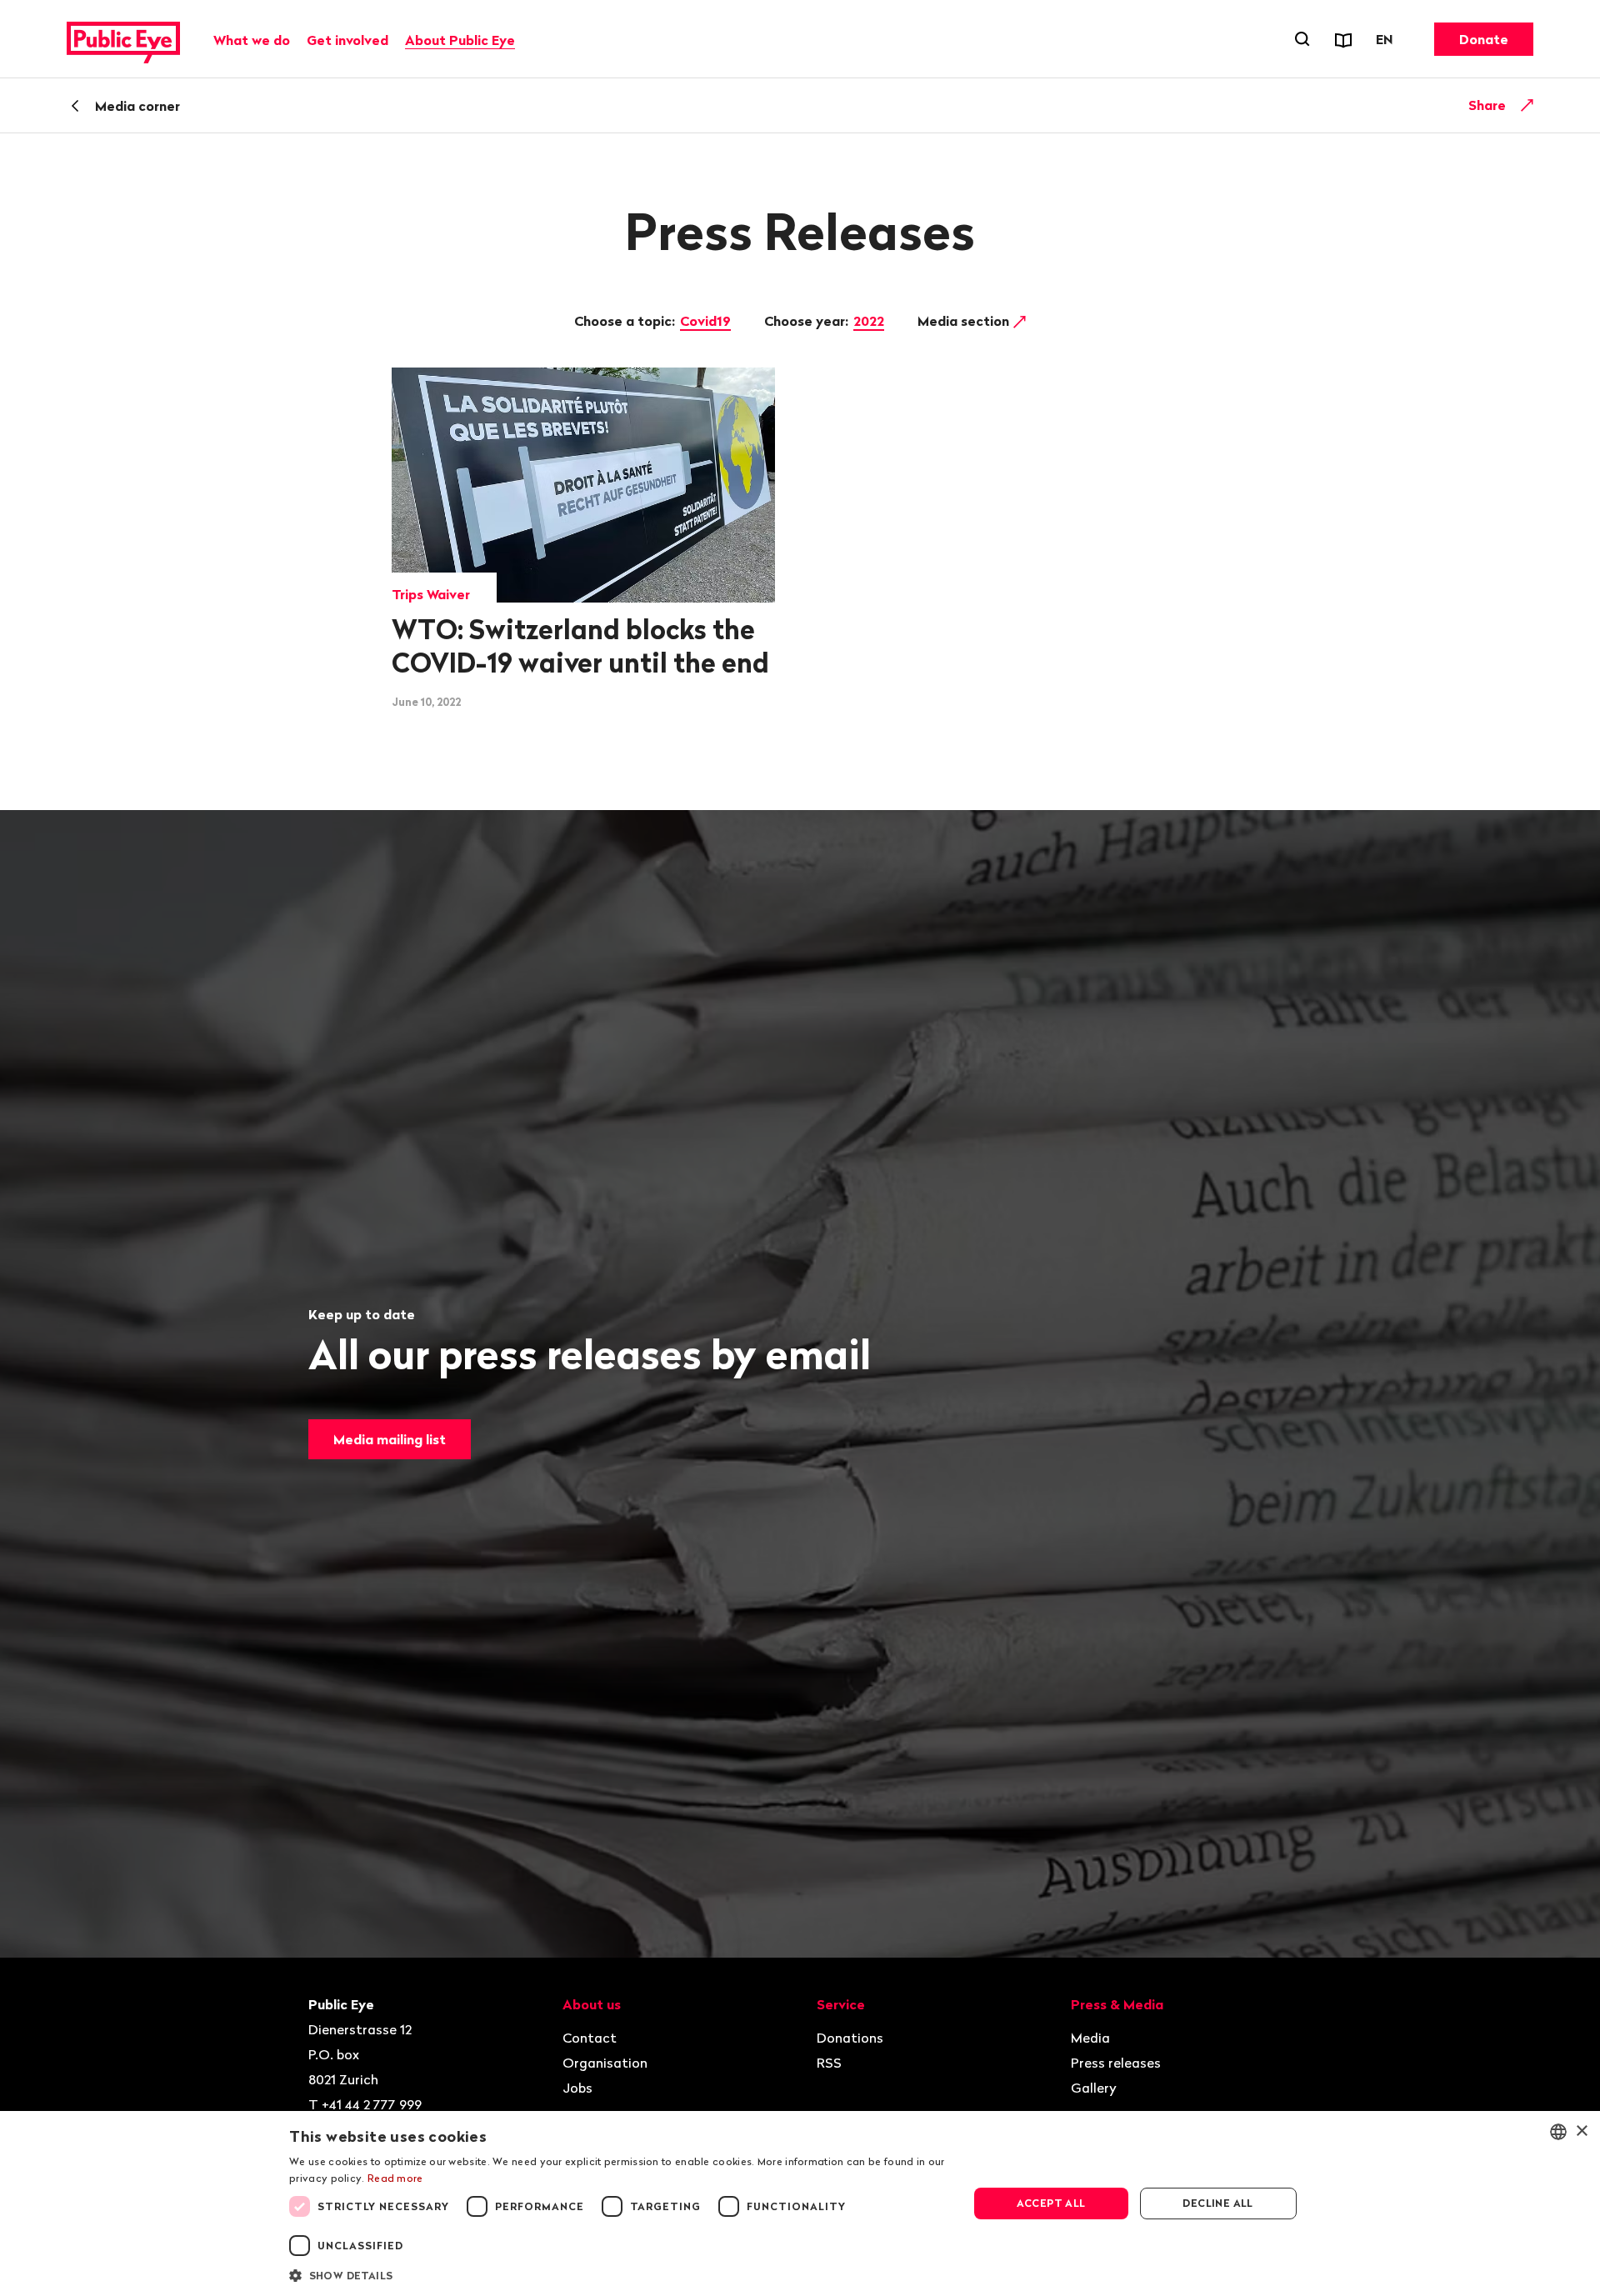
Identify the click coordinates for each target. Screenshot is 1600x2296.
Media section (965, 321)
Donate (1484, 39)
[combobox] (1558, 2132)
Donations (850, 2038)
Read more (395, 2178)
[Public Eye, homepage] (123, 39)
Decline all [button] (1217, 2203)
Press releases (1116, 2063)
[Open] (1527, 105)
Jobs (577, 2088)
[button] (618, 2274)
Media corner (137, 106)
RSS (829, 2063)
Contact (590, 2038)
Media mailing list (390, 1439)
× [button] (1581, 2131)
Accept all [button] (1051, 2203)
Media (1090, 2038)
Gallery (1094, 2088)
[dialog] (800, 2203)
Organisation (605, 2063)
